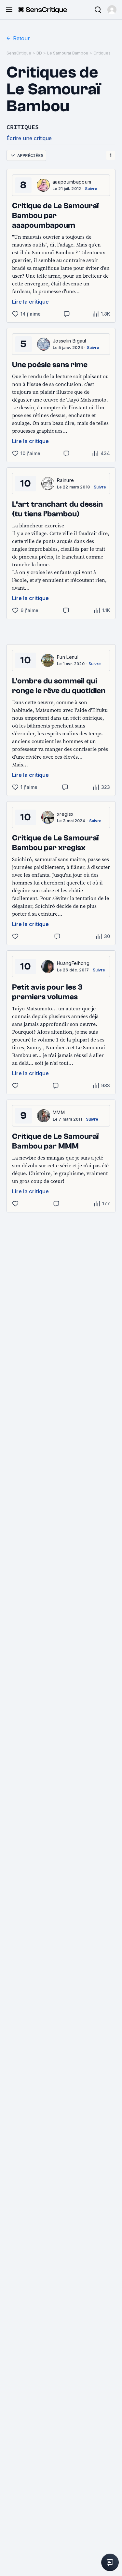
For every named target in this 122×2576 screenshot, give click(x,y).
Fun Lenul (68, 657)
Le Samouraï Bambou (68, 53)
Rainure (65, 480)
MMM (59, 1112)
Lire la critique (30, 302)
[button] (112, 10)
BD (39, 53)
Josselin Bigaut (70, 341)
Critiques (102, 53)
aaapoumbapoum (72, 182)
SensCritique (19, 53)
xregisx (65, 814)
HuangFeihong (73, 963)
